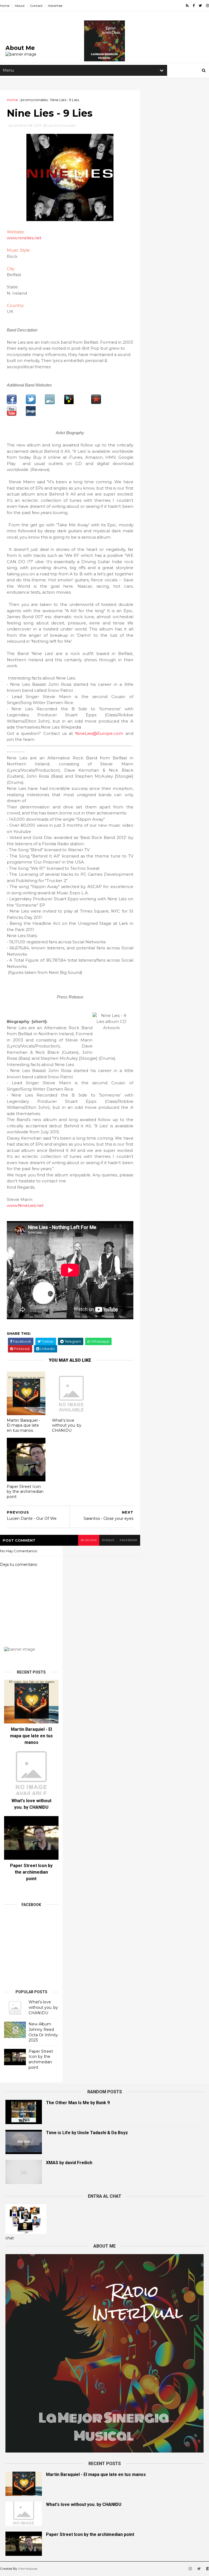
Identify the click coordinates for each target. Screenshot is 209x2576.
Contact (36, 6)
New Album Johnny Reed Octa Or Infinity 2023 (43, 2032)
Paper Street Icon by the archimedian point (25, 1492)
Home (5, 6)
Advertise (55, 6)
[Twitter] (31, 403)
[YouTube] (12, 415)
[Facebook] (12, 403)
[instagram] (208, 6)
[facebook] (194, 6)
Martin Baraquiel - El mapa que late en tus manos (23, 1425)
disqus (108, 1540)
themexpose (28, 2569)
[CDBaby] (69, 403)
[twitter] (200, 6)
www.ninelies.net (24, 238)
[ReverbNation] (96, 403)
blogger (89, 1540)
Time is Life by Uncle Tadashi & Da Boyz (87, 2133)
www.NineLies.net (25, 1205)
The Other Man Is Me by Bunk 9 (78, 2103)
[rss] (187, 6)
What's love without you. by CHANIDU (67, 1425)
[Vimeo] (31, 415)
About (20, 6)
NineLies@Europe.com (99, 733)
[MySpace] (50, 403)
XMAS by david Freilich (69, 2163)
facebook (129, 1540)
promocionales (34, 100)
